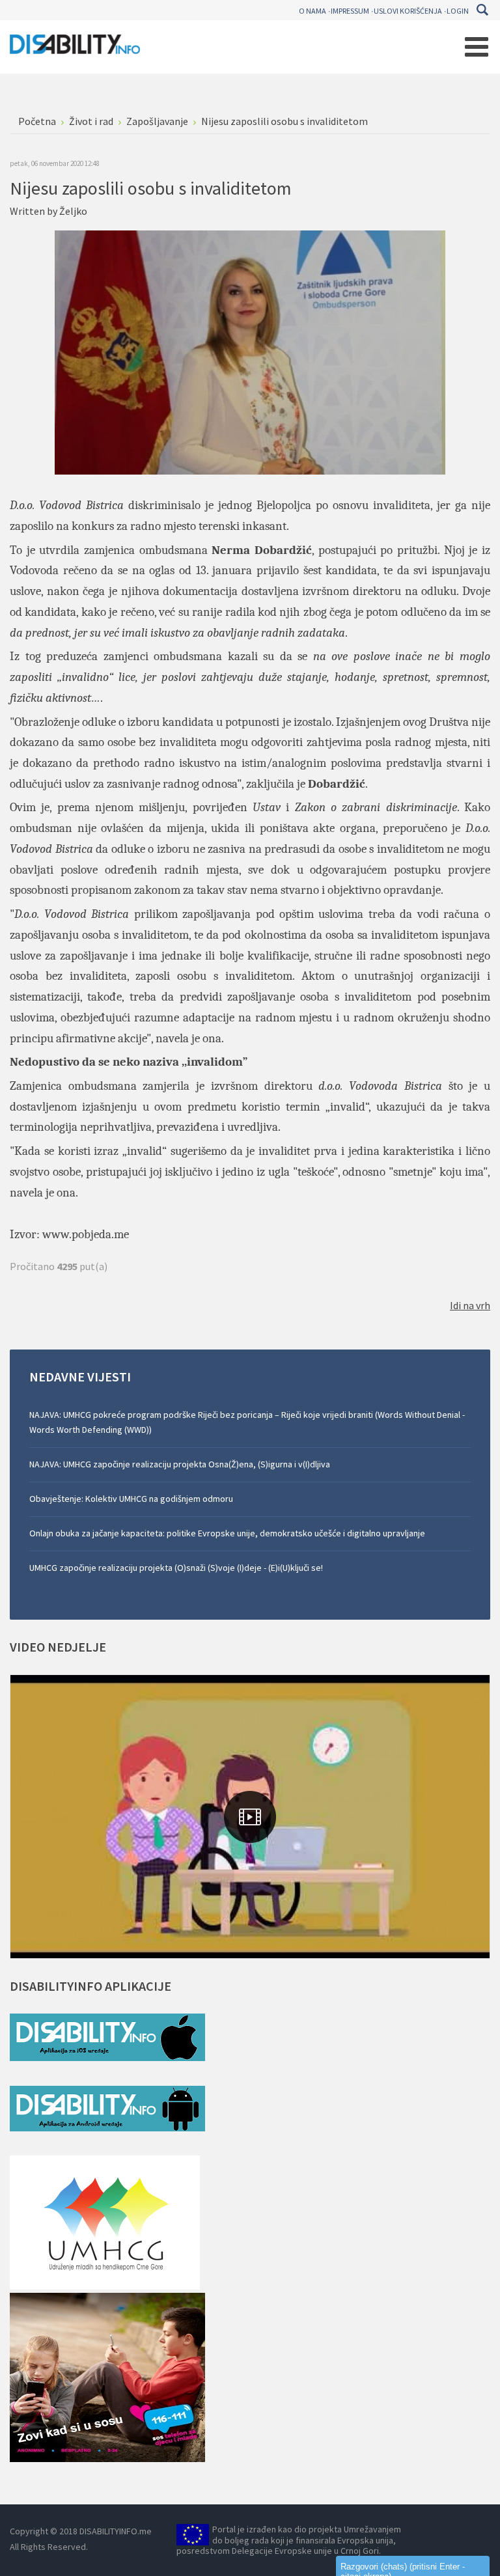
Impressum (350, 11)
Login (458, 11)
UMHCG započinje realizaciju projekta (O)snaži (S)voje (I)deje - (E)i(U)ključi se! (176, 1568)
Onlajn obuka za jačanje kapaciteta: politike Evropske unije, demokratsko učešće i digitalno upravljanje (227, 1533)
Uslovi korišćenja (408, 11)
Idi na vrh (470, 1305)
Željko (73, 211)
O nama (312, 11)
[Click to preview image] (250, 352)
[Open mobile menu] (477, 47)
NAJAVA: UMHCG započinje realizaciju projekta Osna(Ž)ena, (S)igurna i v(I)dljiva (180, 1464)
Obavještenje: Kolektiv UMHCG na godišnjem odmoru (131, 1499)
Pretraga (482, 10)
